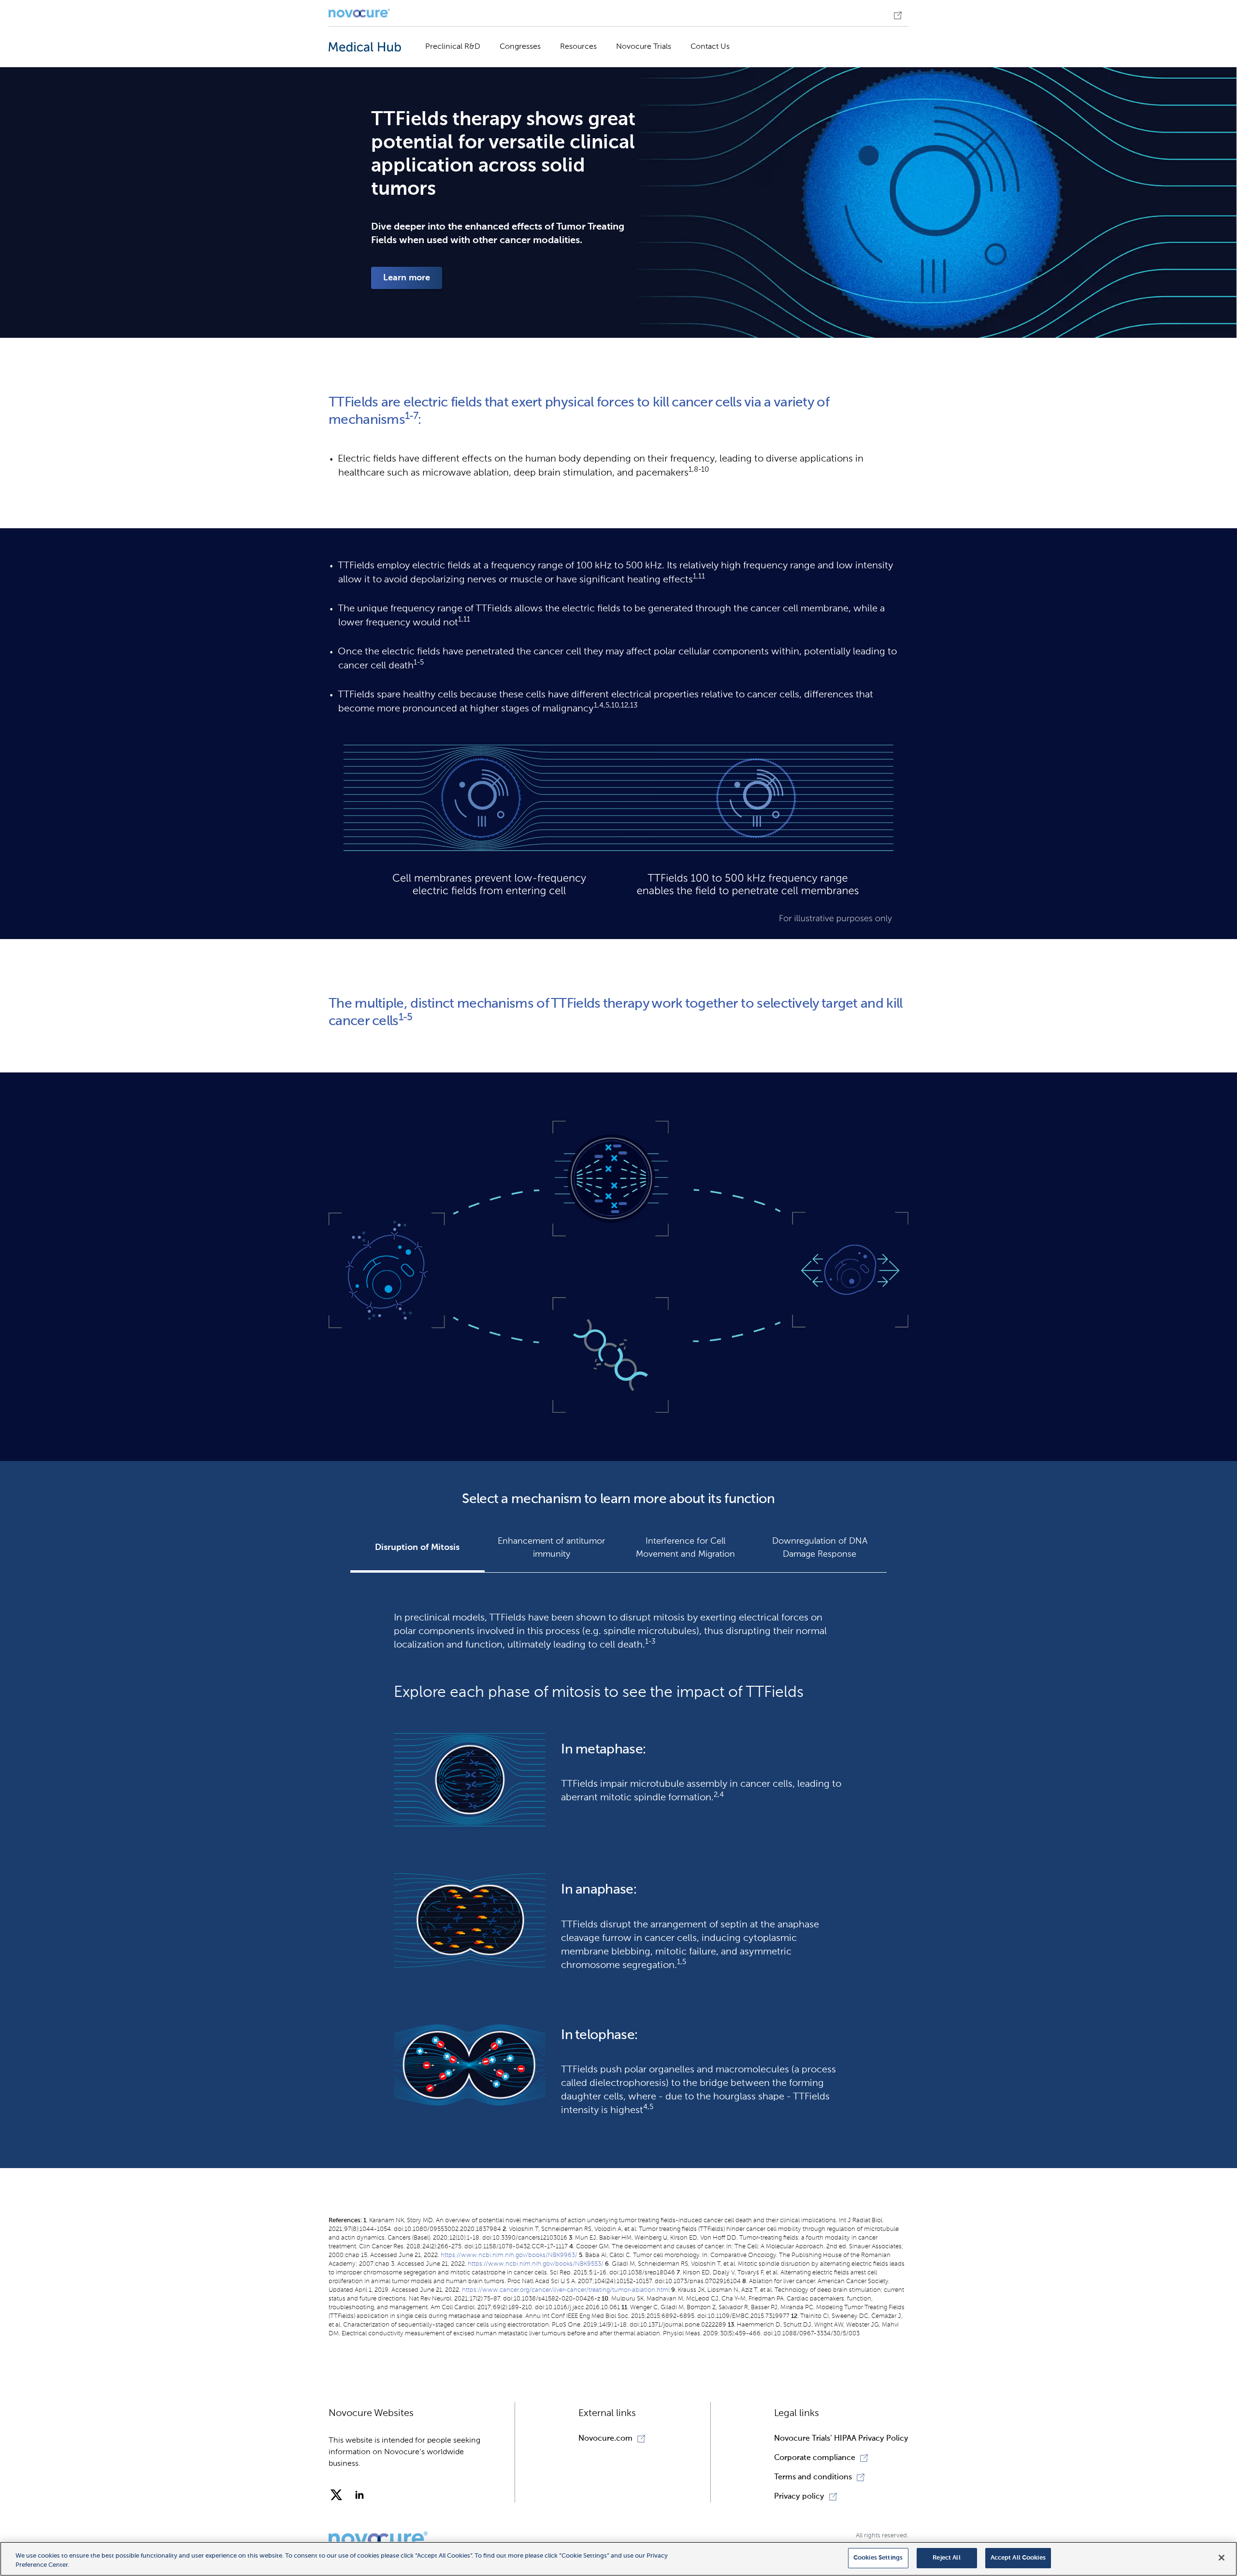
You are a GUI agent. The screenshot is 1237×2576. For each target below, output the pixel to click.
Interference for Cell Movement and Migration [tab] (685, 1548)
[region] (618, 2559)
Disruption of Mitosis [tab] (417, 1548)
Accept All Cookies (1018, 2558)
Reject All (946, 2558)
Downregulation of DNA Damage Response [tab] (820, 1548)
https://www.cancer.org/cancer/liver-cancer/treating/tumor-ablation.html (566, 2290)
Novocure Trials (644, 47)
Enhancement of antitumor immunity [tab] (551, 1548)
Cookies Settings (878, 2558)
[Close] (1222, 2558)
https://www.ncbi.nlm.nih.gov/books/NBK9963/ (509, 2255)
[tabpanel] (618, 1860)
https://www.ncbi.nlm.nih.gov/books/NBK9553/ (536, 2264)
